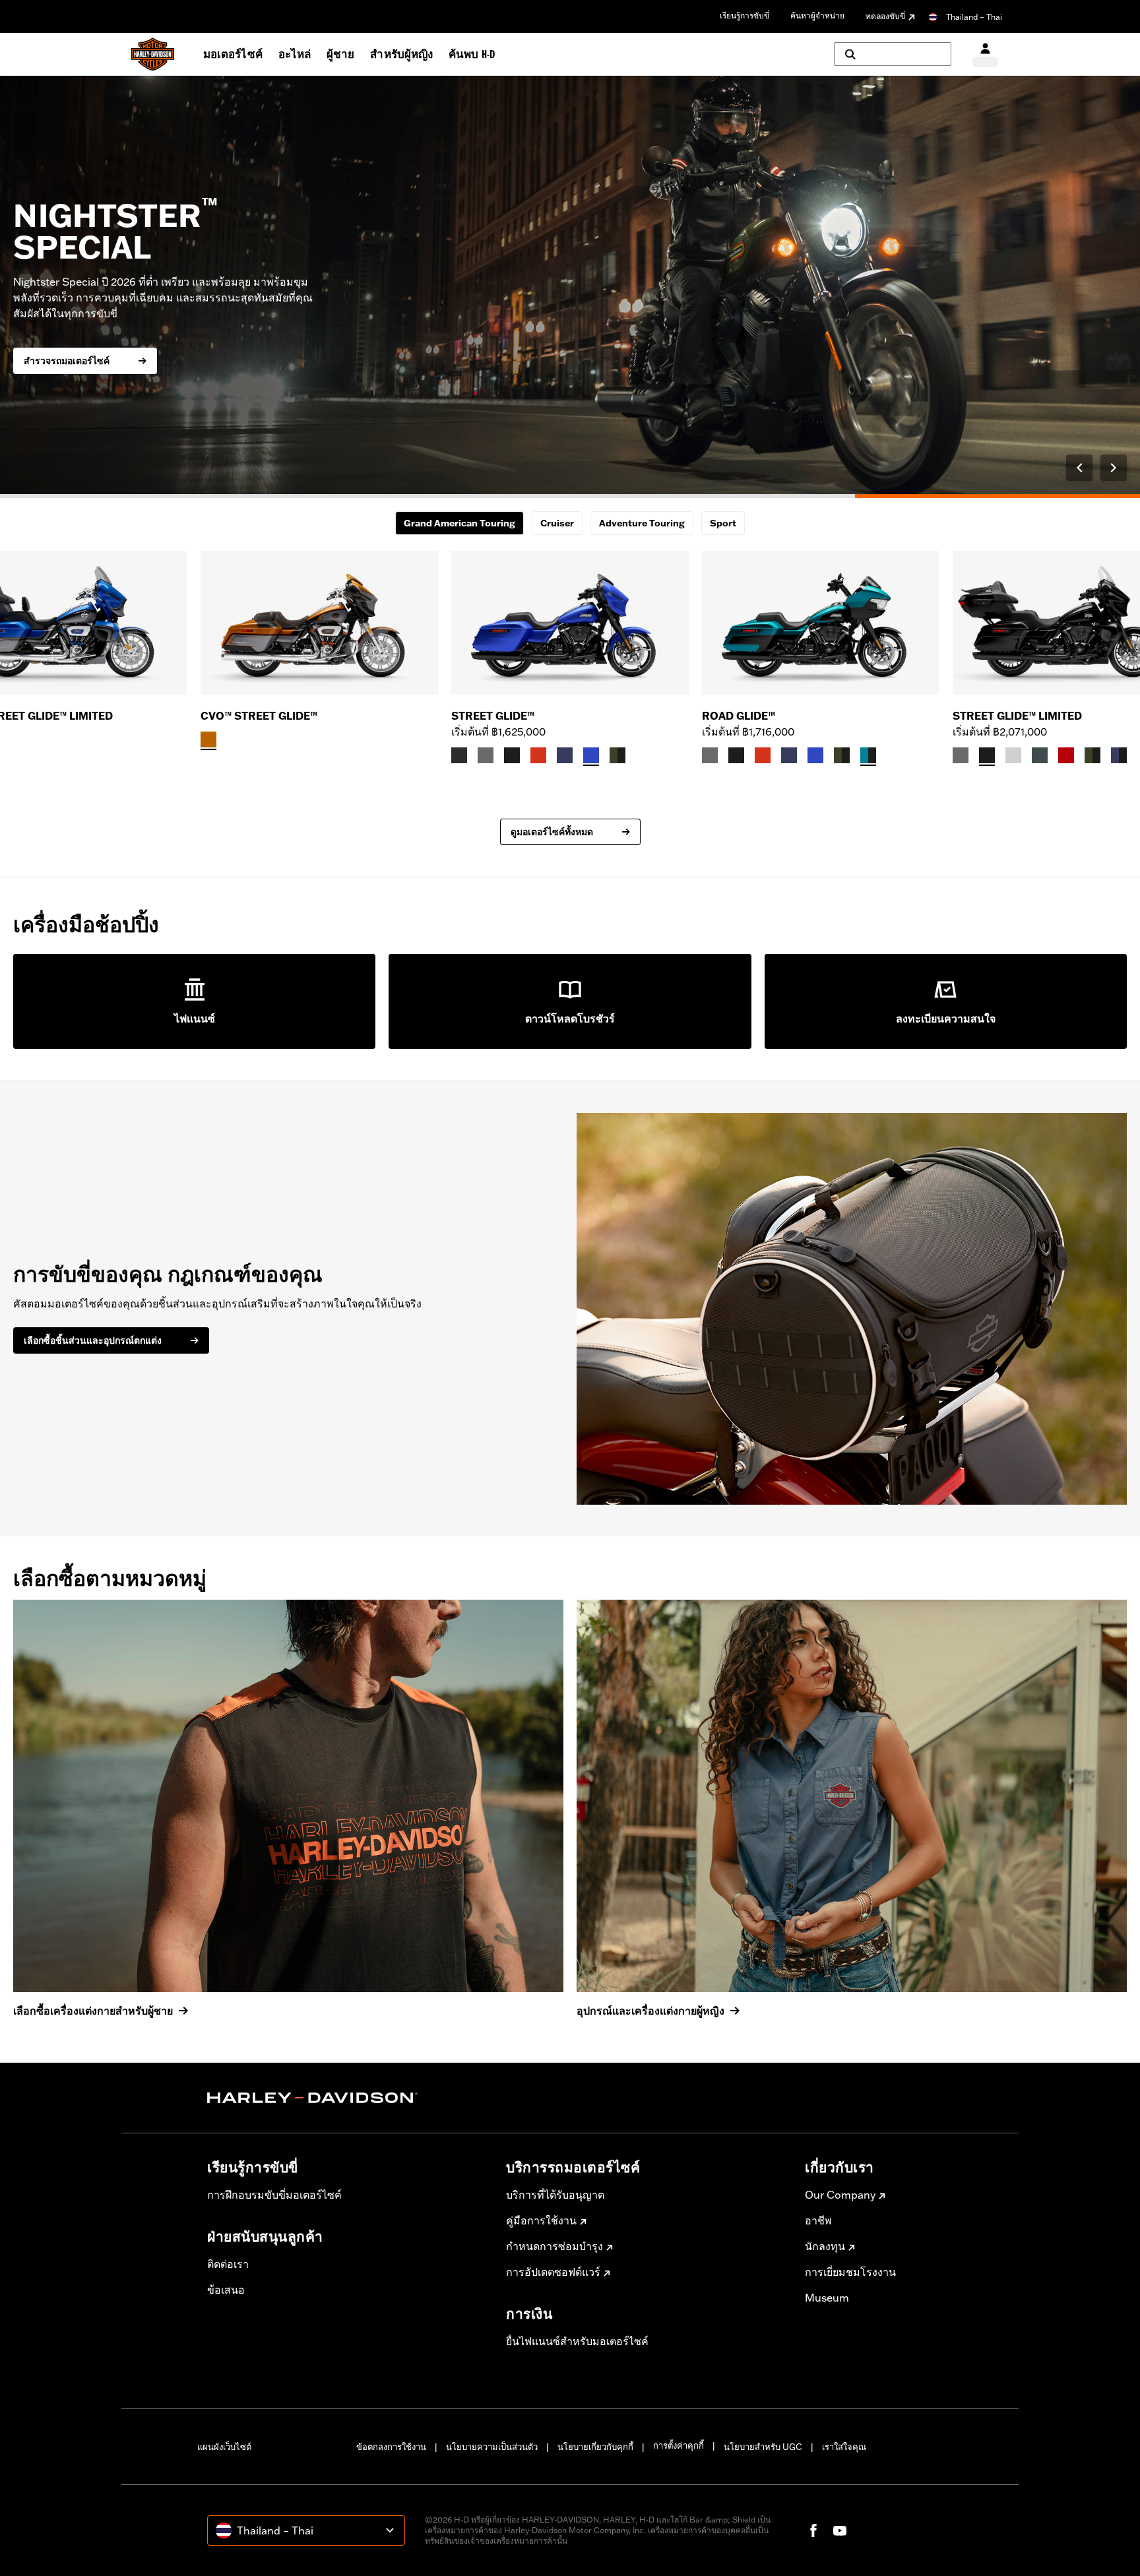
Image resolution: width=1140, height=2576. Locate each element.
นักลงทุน (825, 2246)
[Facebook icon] (813, 2530)
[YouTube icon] (840, 2530)
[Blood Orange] (538, 755)
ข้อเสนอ (226, 2290)
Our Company (840, 2195)
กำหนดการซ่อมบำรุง (554, 2246)
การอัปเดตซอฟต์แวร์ (553, 2272)
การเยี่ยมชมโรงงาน (850, 2272)
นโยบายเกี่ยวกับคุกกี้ (595, 2447)
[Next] (1114, 468)
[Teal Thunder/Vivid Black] (868, 755)
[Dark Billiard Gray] (486, 755)
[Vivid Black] (512, 755)
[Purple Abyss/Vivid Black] (1119, 755)
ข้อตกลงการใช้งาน (391, 2447)
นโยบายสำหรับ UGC (763, 2447)
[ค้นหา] (893, 54)
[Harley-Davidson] (347, 2098)
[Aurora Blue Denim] (591, 755)
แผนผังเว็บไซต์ (224, 2447)
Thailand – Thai (974, 17)
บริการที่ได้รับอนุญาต (555, 2195)
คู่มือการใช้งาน (541, 2220)
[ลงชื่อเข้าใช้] (985, 54)
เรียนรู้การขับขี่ (744, 16)
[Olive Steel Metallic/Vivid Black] (617, 755)
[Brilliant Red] (1066, 755)
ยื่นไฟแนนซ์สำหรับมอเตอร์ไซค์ (577, 2341)
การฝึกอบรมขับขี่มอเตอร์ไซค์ (274, 2195)
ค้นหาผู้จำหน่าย (817, 16)
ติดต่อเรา (228, 2264)
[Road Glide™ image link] (821, 623)
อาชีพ (818, 2220)
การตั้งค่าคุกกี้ (679, 2445)
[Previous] (1079, 468)
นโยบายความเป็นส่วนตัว (492, 2447)
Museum (827, 2298)
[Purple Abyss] (565, 755)
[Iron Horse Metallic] (1040, 755)
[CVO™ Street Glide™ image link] (319, 623)
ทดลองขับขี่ (885, 16)
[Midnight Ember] (459, 755)
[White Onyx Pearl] (1013, 755)
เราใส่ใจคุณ (844, 2447)
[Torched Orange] (208, 739)
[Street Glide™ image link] (570, 623)
